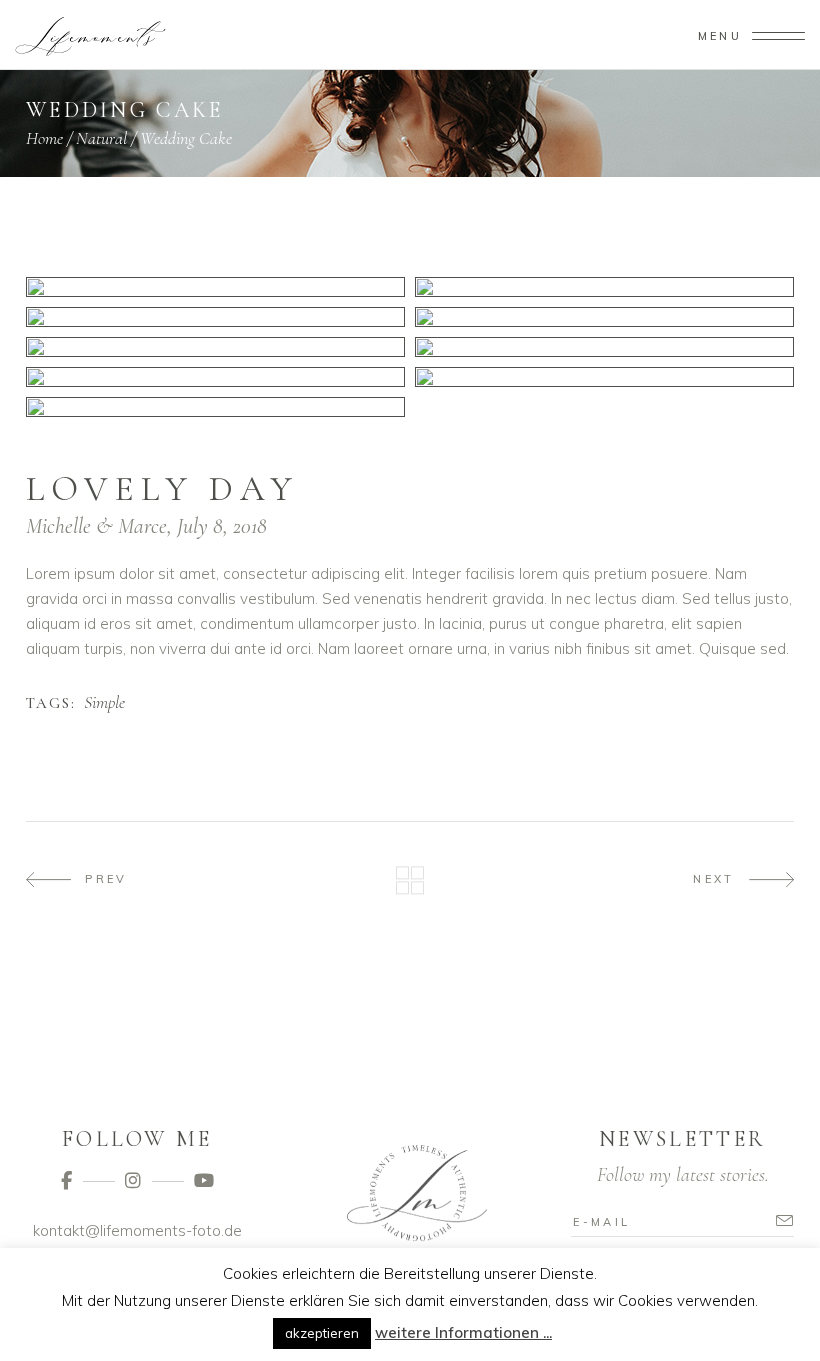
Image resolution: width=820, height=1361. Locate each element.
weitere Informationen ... (463, 1332)
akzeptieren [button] (322, 1333)
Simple (104, 703)
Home (44, 138)
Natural (101, 138)
